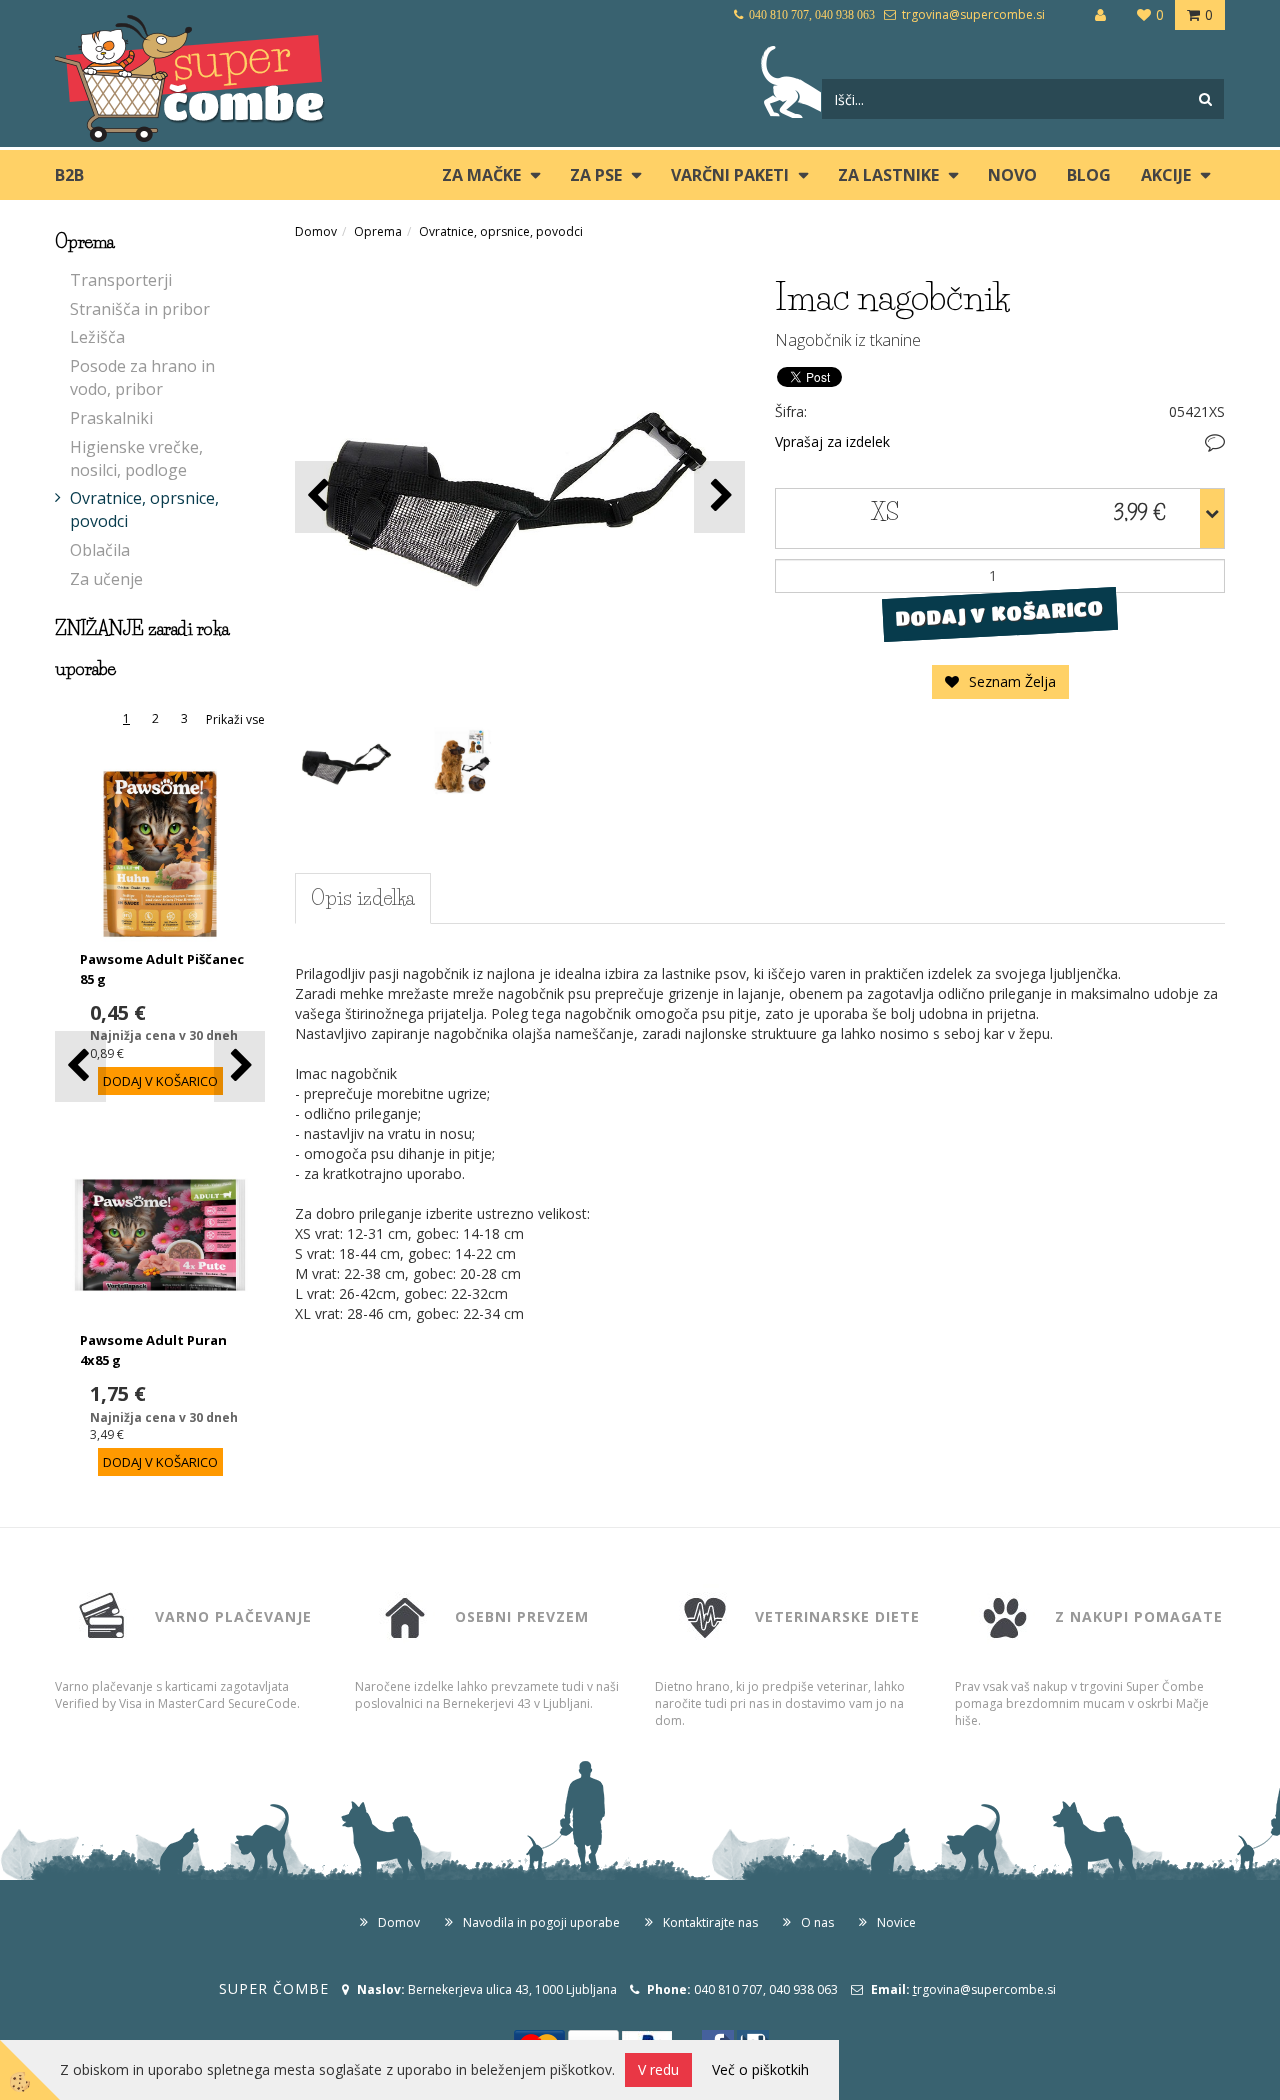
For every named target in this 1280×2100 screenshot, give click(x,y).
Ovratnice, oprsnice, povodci (144, 509)
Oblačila (100, 550)
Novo (1012, 175)
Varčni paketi (730, 175)
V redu (658, 2069)
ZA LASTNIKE (888, 175)
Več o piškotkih (760, 2069)
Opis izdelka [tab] (363, 898)
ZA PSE (596, 175)
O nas (817, 1922)
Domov (316, 231)
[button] (239, 1066)
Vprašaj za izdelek (832, 441)
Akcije (1166, 175)
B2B (69, 175)
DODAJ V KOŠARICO (999, 613)
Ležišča (97, 337)
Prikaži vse (235, 719)
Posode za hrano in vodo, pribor (142, 377)
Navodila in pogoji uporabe (541, 1922)
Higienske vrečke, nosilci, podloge (136, 458)
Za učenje (106, 579)
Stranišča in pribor (140, 309)
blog (1089, 175)
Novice (896, 1922)
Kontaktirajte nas (710, 1922)
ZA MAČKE (481, 175)
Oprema (378, 231)
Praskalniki (111, 418)
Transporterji (121, 280)
